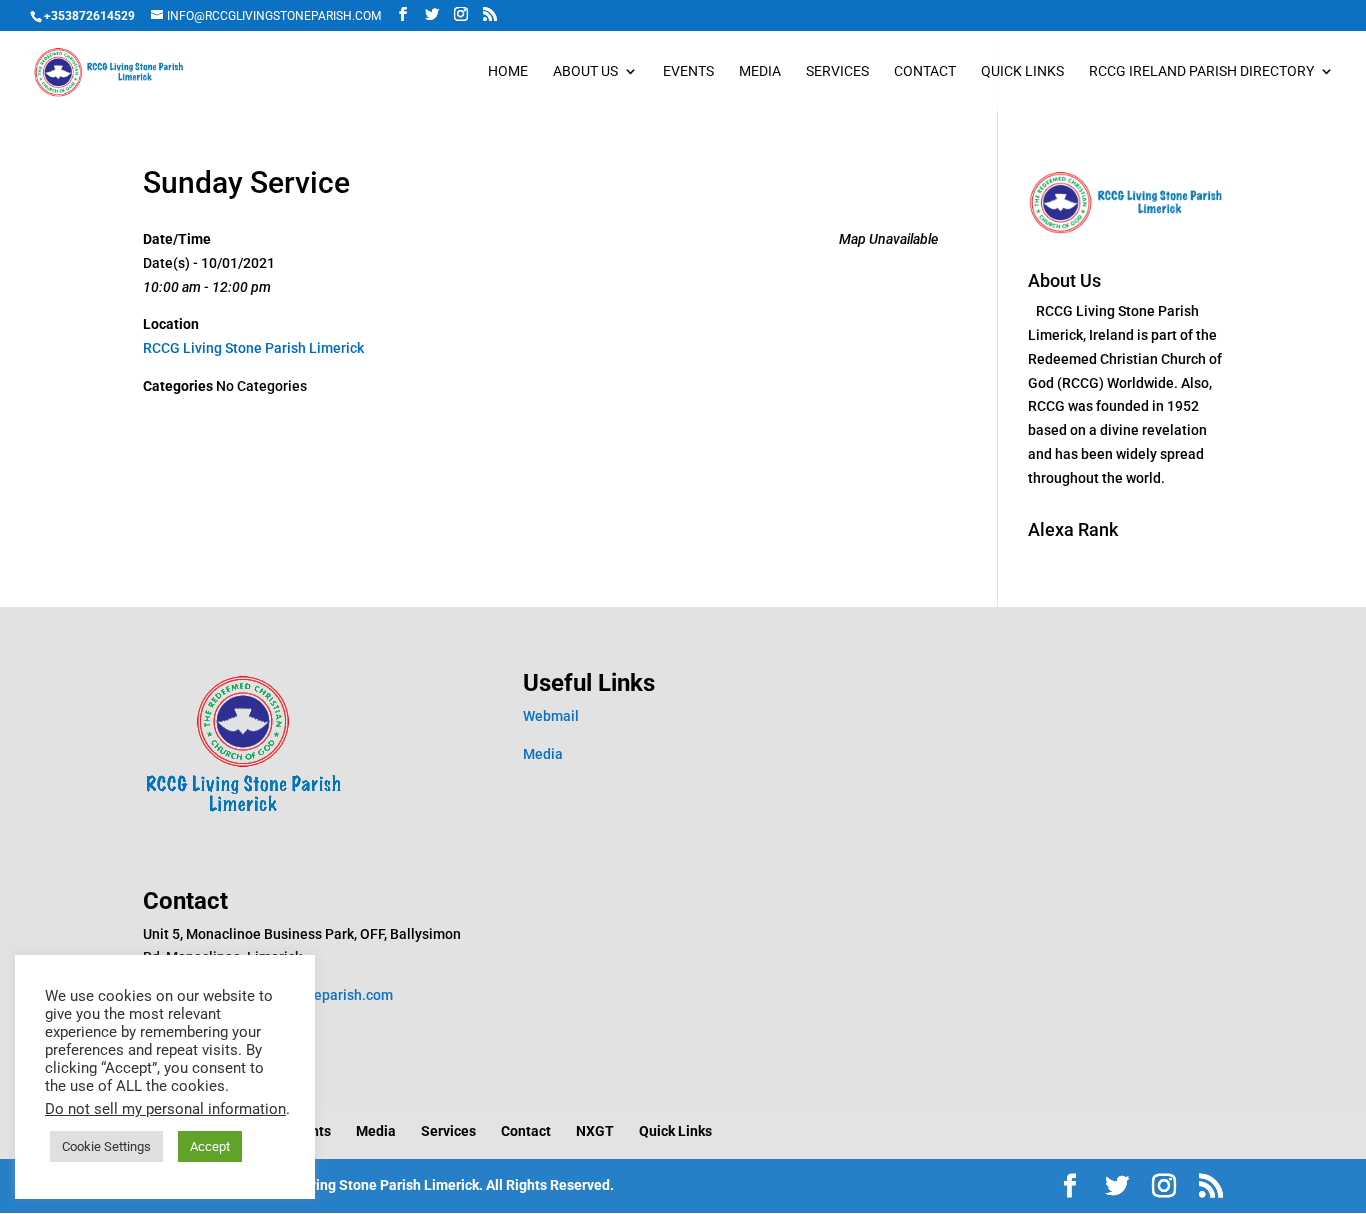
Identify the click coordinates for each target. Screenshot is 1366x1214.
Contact (925, 71)
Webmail (551, 716)
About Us (585, 71)
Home (508, 71)
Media (760, 71)
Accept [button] (210, 1146)
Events (688, 71)
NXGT (595, 1131)
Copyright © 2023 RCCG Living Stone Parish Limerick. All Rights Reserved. (378, 1185)
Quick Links (1022, 71)
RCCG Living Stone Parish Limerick (253, 348)
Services (837, 71)
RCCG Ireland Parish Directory (1201, 71)
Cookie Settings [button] (106, 1146)
